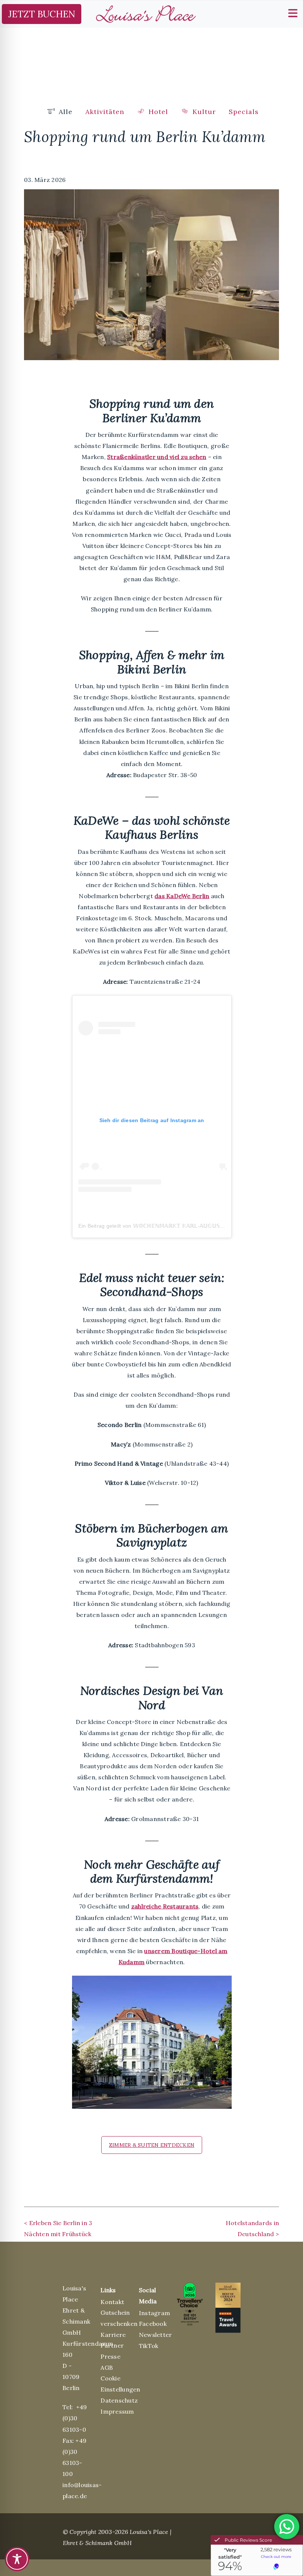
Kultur (203, 112)
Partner (112, 2345)
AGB (107, 2368)
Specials (244, 112)
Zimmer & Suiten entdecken (152, 2145)
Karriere (113, 2335)
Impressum (117, 2411)
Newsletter (156, 2335)
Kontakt (112, 2302)
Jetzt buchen (42, 14)
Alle (64, 112)
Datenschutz (119, 2400)
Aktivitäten (105, 112)
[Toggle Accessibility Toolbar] (17, 2559)
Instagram (154, 2313)
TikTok (149, 2346)
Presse (110, 2356)
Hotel (157, 112)
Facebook (153, 2324)
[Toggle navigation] (291, 12)
